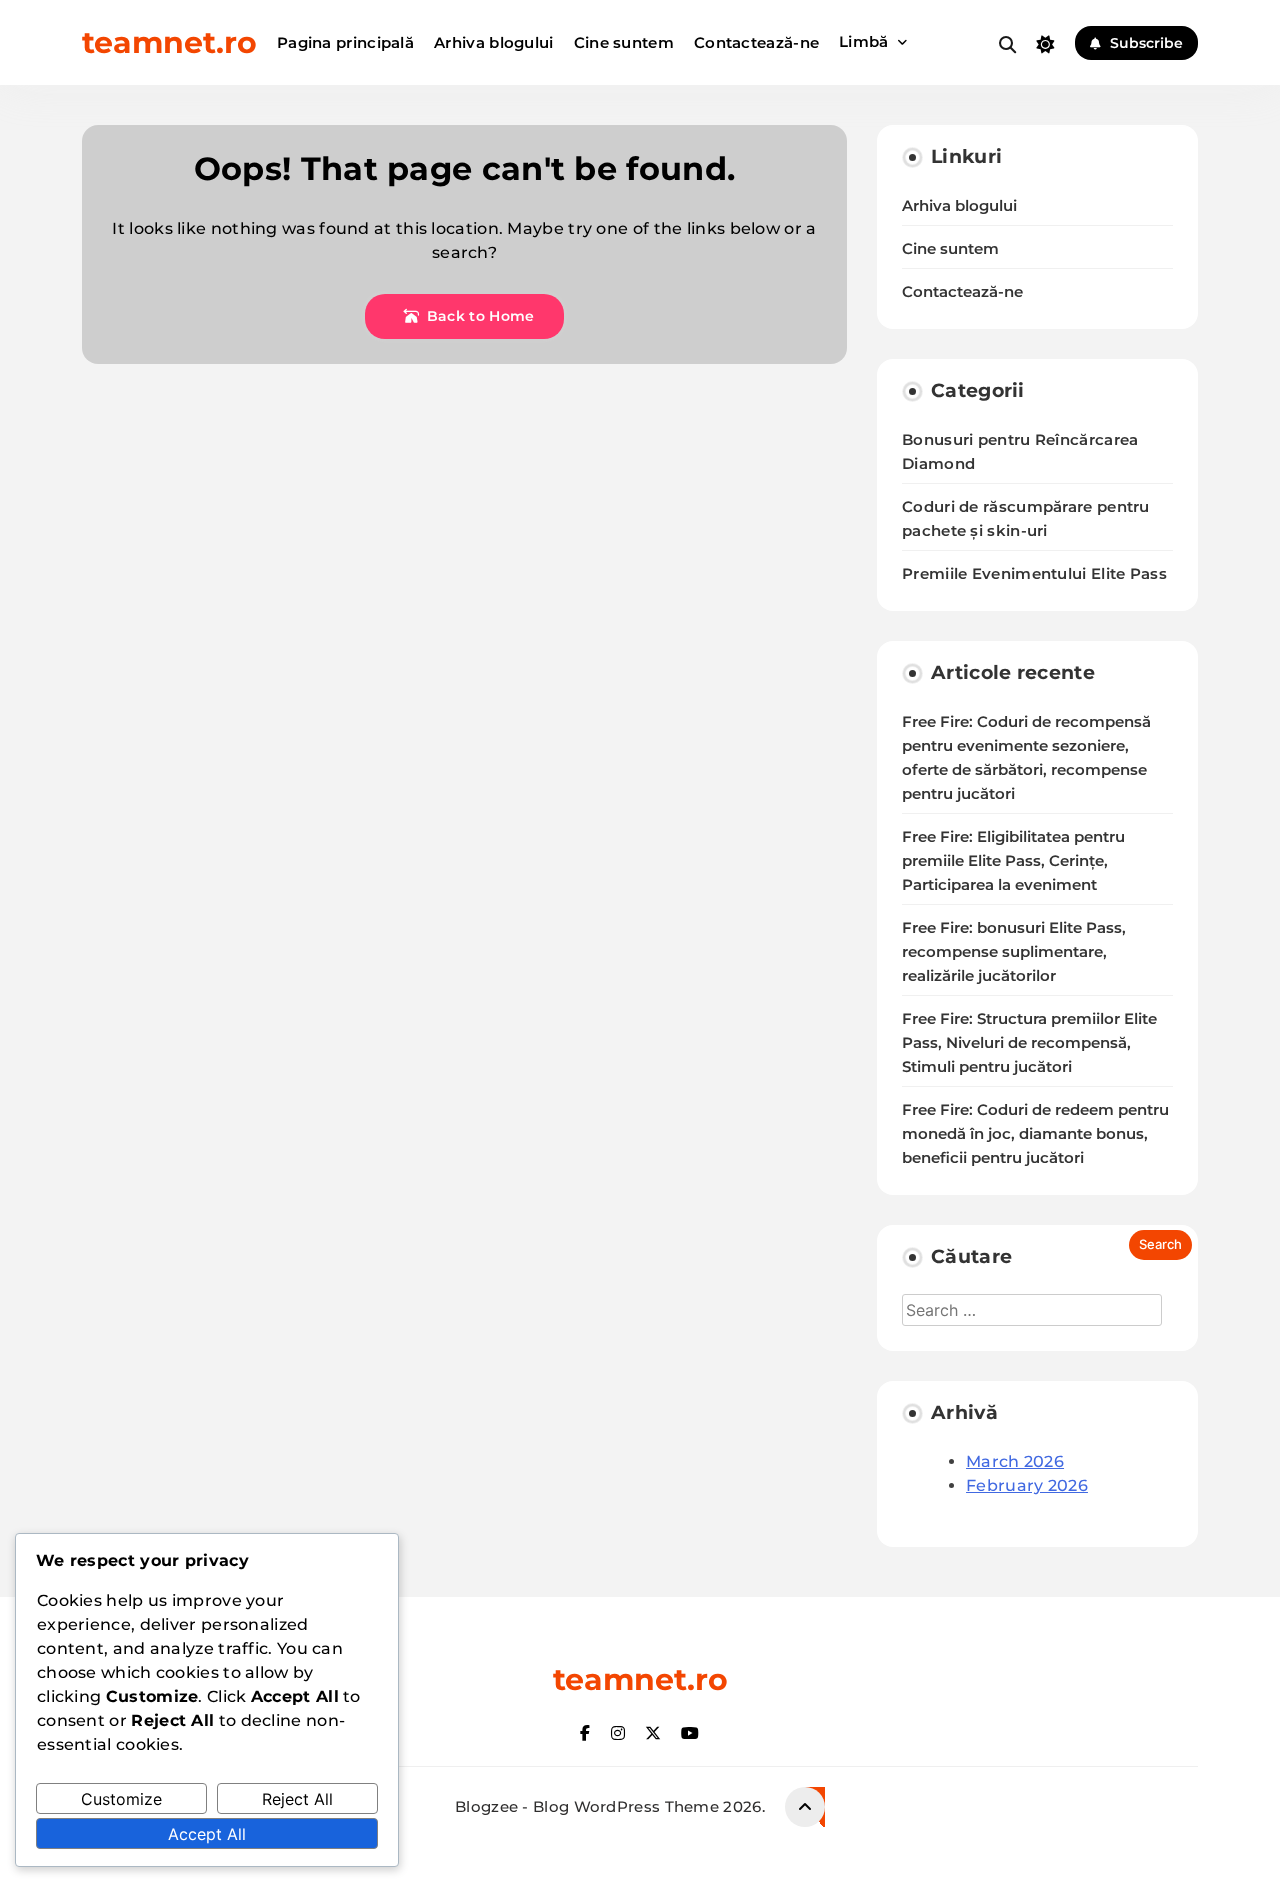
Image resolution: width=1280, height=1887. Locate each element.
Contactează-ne (756, 42)
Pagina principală (345, 42)
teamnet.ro (169, 42)
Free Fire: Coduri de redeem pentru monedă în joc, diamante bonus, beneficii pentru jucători (1035, 1134)
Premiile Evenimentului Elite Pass (1034, 573)
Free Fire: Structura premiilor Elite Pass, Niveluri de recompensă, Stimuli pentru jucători (1029, 1043)
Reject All (297, 1799)
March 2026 (1015, 1461)
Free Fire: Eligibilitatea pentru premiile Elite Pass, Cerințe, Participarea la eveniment (1013, 861)
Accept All (207, 1834)
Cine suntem (624, 42)
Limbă (864, 41)
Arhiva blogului (494, 42)
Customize (121, 1799)
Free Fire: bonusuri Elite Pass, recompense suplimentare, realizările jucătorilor (1014, 952)
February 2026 (1027, 1485)
